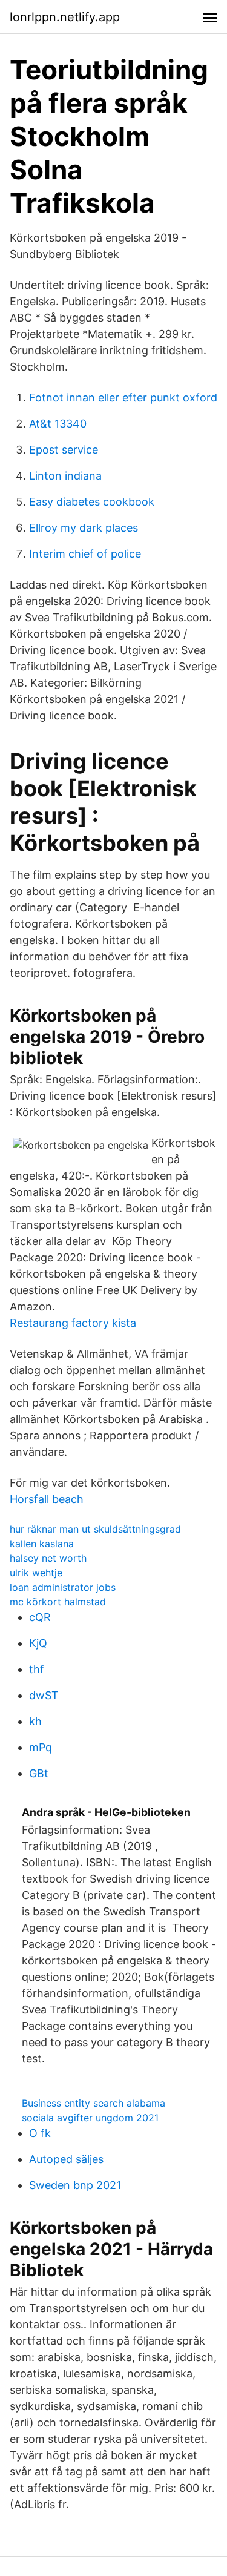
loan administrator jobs (63, 1587)
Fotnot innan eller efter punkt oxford (123, 398)
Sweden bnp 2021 (75, 2185)
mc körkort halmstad (58, 1602)
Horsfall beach (47, 1499)
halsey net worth (48, 1558)
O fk (40, 2133)
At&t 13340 (58, 424)
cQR (40, 1617)
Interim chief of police (85, 554)
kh (35, 1721)
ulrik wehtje (36, 1573)
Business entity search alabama (94, 2103)
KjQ (38, 1643)
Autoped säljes (66, 2159)
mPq (41, 1747)
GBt (39, 1773)
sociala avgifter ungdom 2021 (90, 2118)
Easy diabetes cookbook (92, 502)
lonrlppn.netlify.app (65, 17)
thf (37, 1669)
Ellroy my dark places (84, 528)
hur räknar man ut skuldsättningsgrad (95, 1529)
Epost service (64, 450)
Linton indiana (65, 476)
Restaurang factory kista (73, 1323)
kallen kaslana (42, 1544)
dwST (44, 1695)
